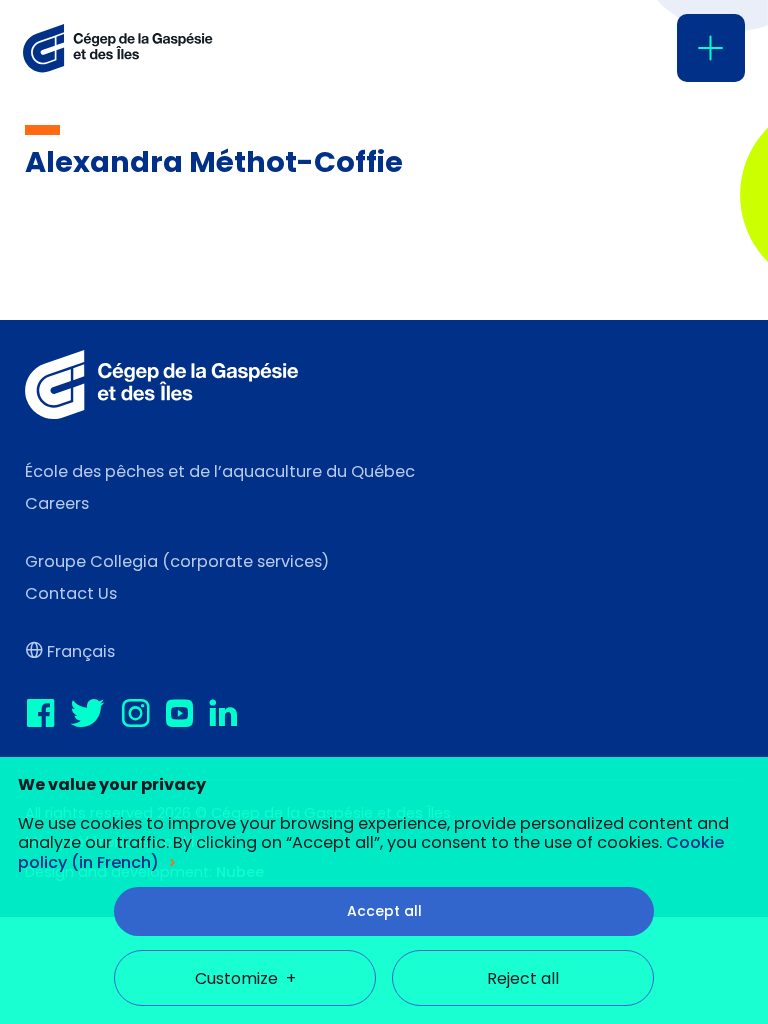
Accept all (384, 911)
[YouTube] (186, 714)
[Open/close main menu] (711, 48)
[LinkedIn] (230, 714)
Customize (245, 978)
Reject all (523, 978)
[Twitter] (94, 714)
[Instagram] (142, 714)
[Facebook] (47, 714)
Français (81, 651)
